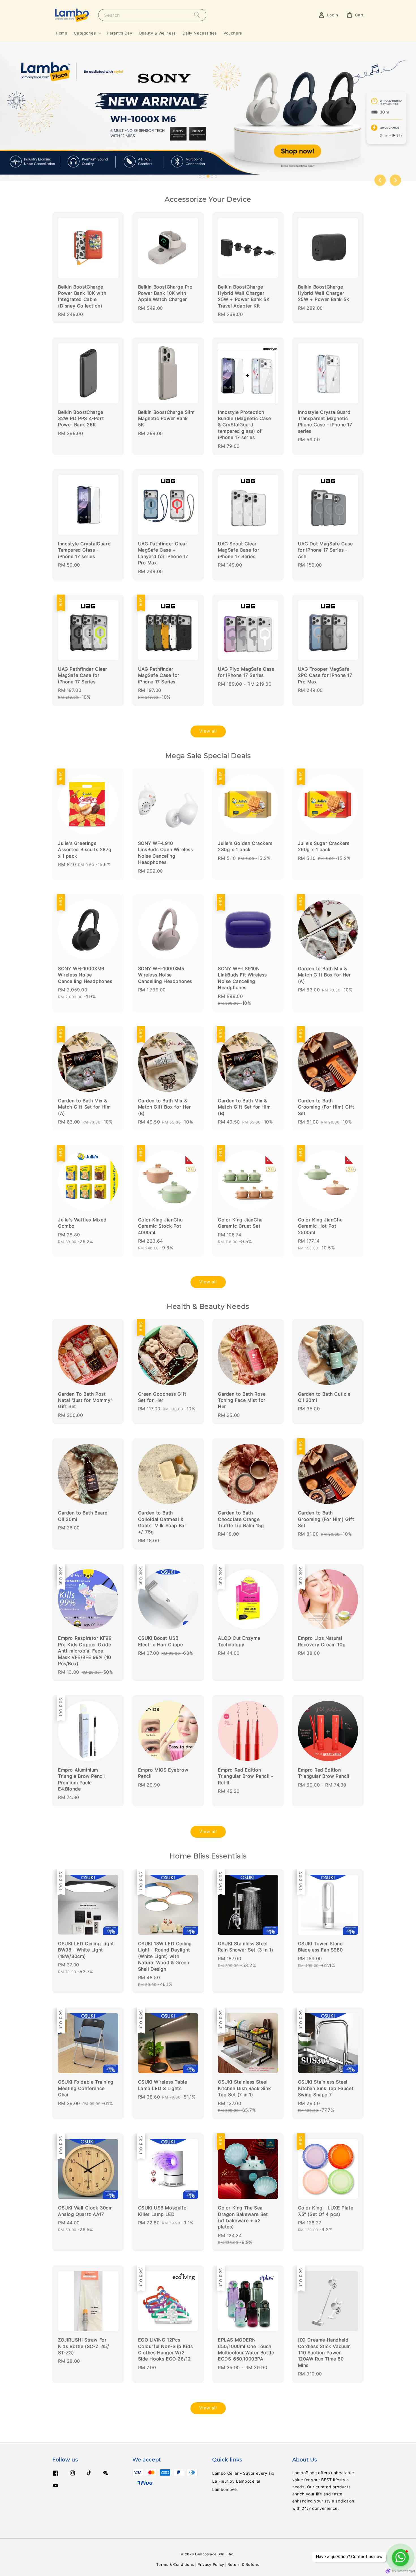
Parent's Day (119, 33)
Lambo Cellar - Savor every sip (243, 2473)
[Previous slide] (380, 180)
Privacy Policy (211, 2564)
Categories (85, 33)
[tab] (200, 177)
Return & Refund (244, 2564)
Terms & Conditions (175, 2564)
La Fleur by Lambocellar (236, 2481)
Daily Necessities (200, 33)
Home (61, 33)
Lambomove (224, 2489)
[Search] (197, 15)
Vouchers (233, 33)
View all (208, 731)
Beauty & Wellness (157, 33)
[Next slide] (395, 180)
